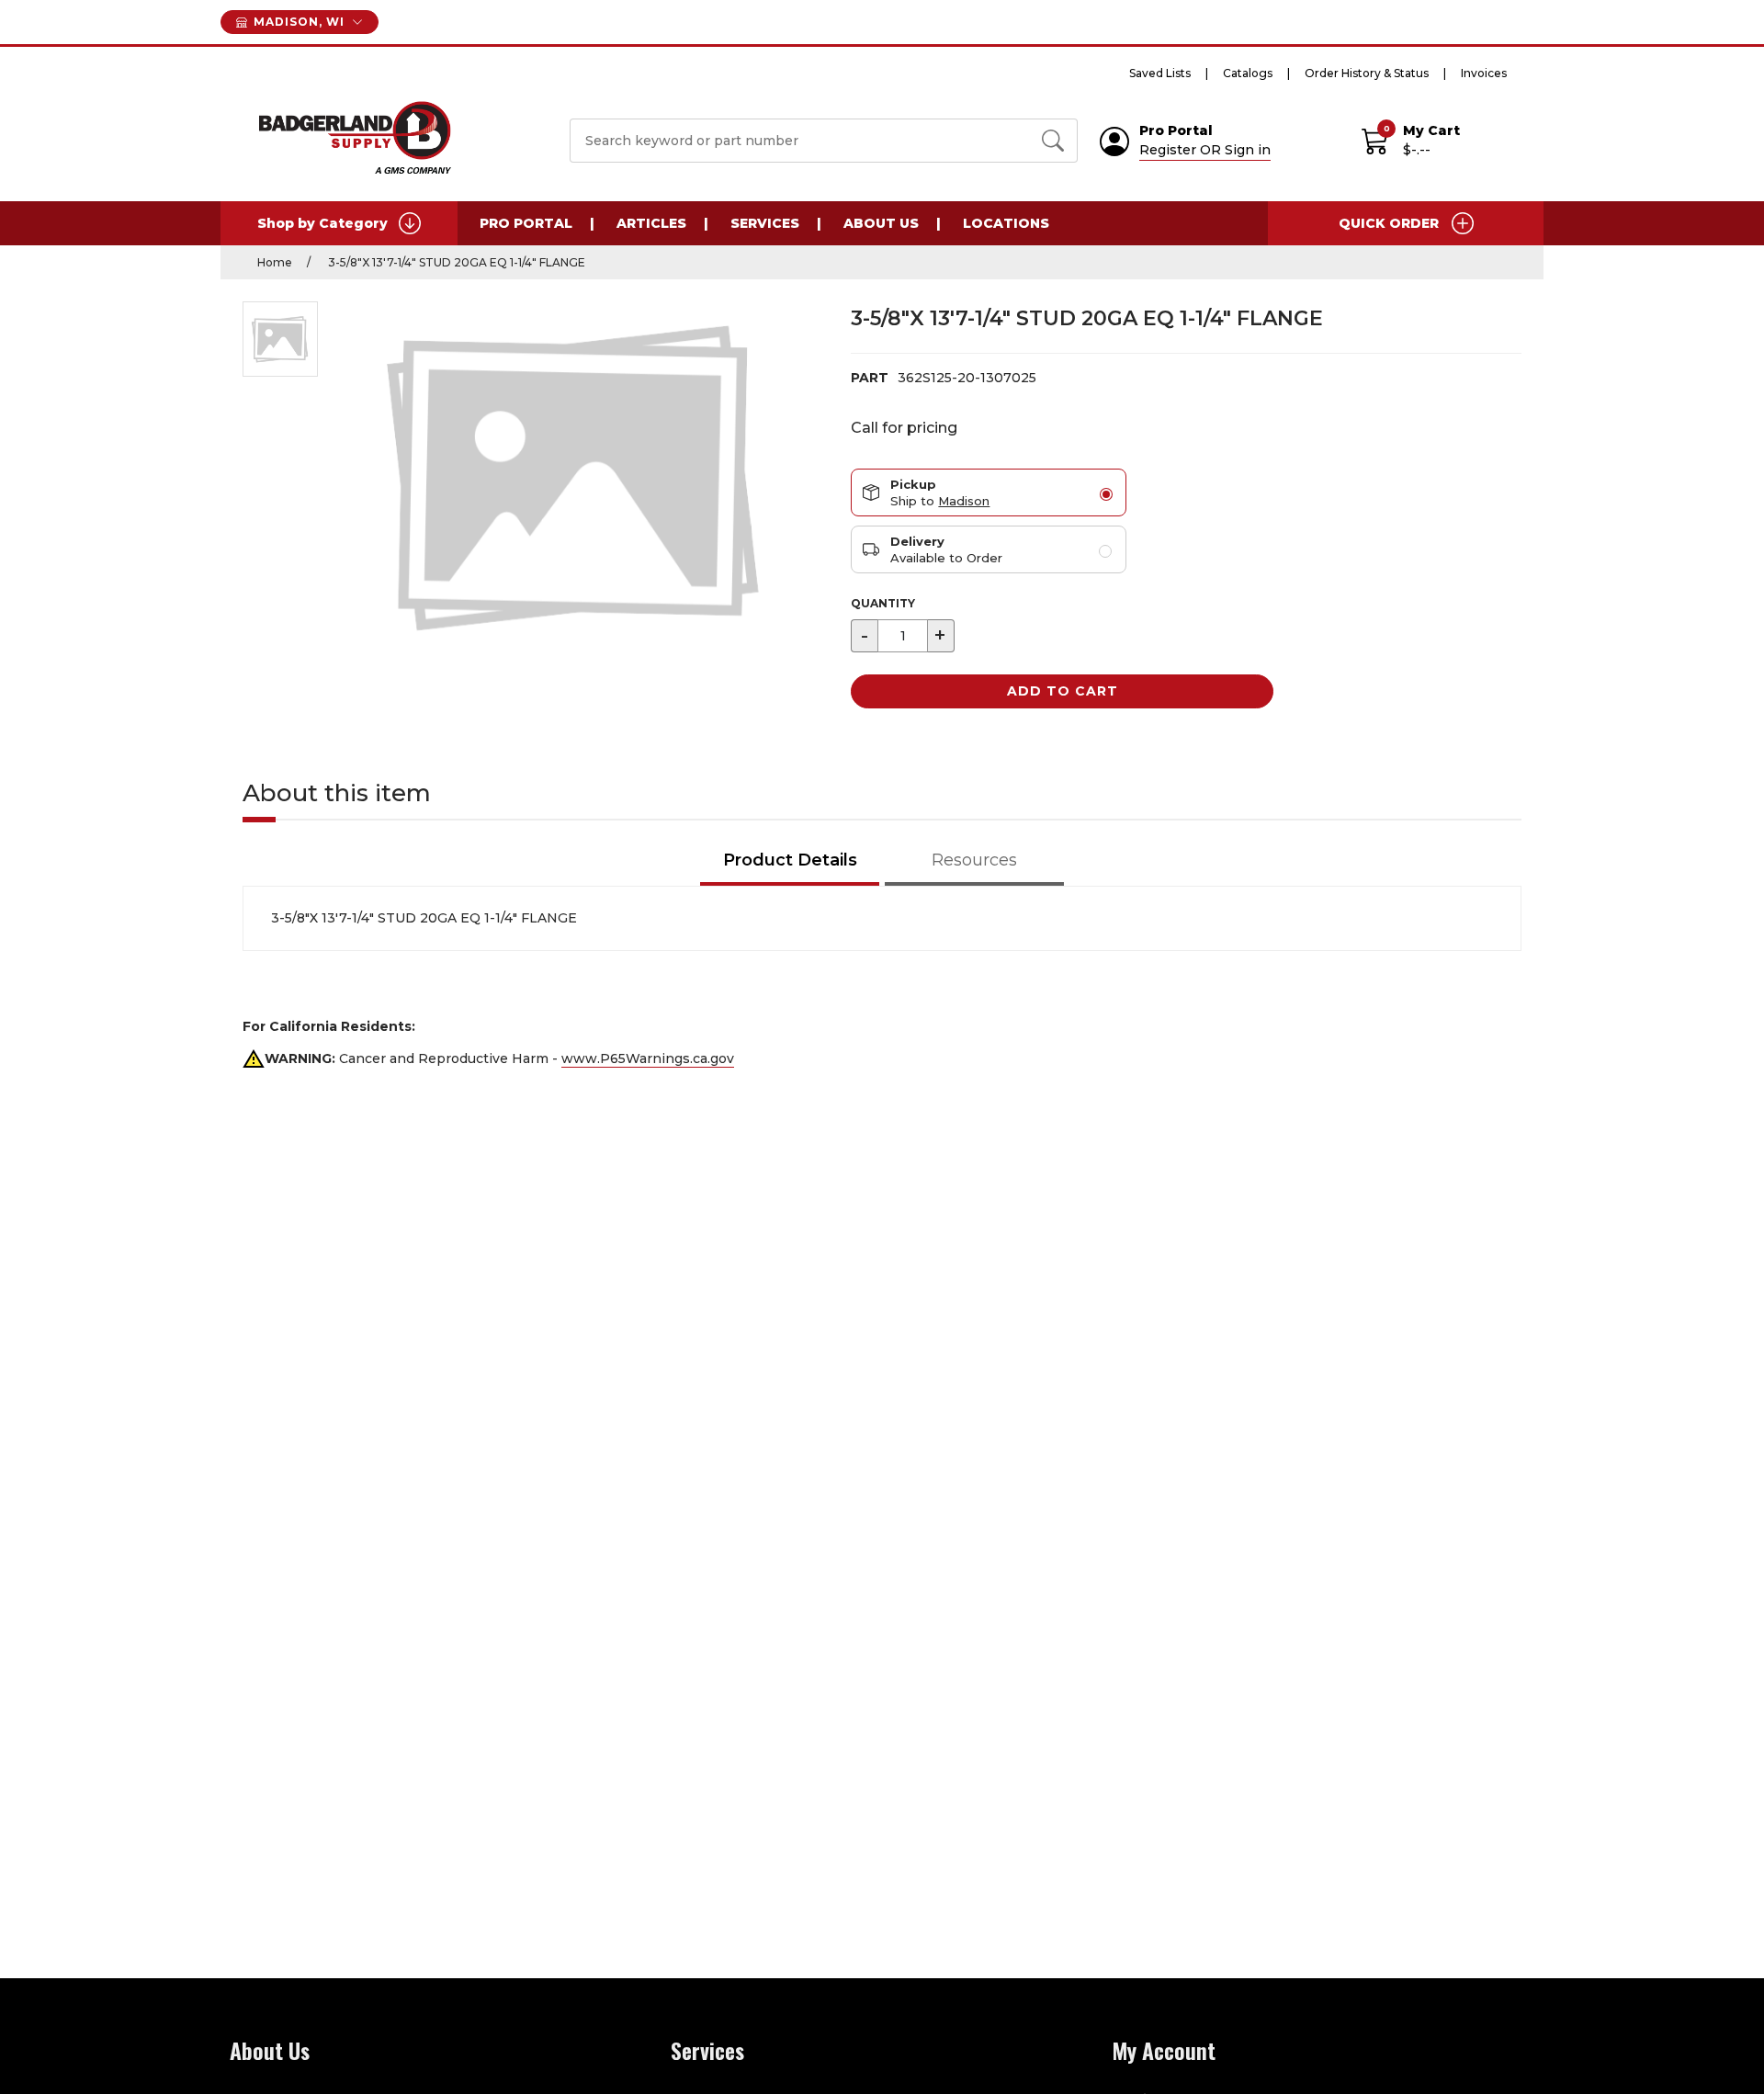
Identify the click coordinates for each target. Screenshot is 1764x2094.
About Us (881, 223)
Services (765, 223)
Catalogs (1248, 73)
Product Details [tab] (790, 860)
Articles (651, 223)
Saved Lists (1160, 73)
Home (275, 262)
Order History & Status (1367, 73)
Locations (1006, 223)
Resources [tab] (974, 860)
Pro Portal (526, 223)
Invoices (1484, 73)
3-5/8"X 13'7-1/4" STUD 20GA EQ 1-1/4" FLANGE (455, 262)
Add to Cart (1063, 691)
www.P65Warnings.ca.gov (648, 1058)
